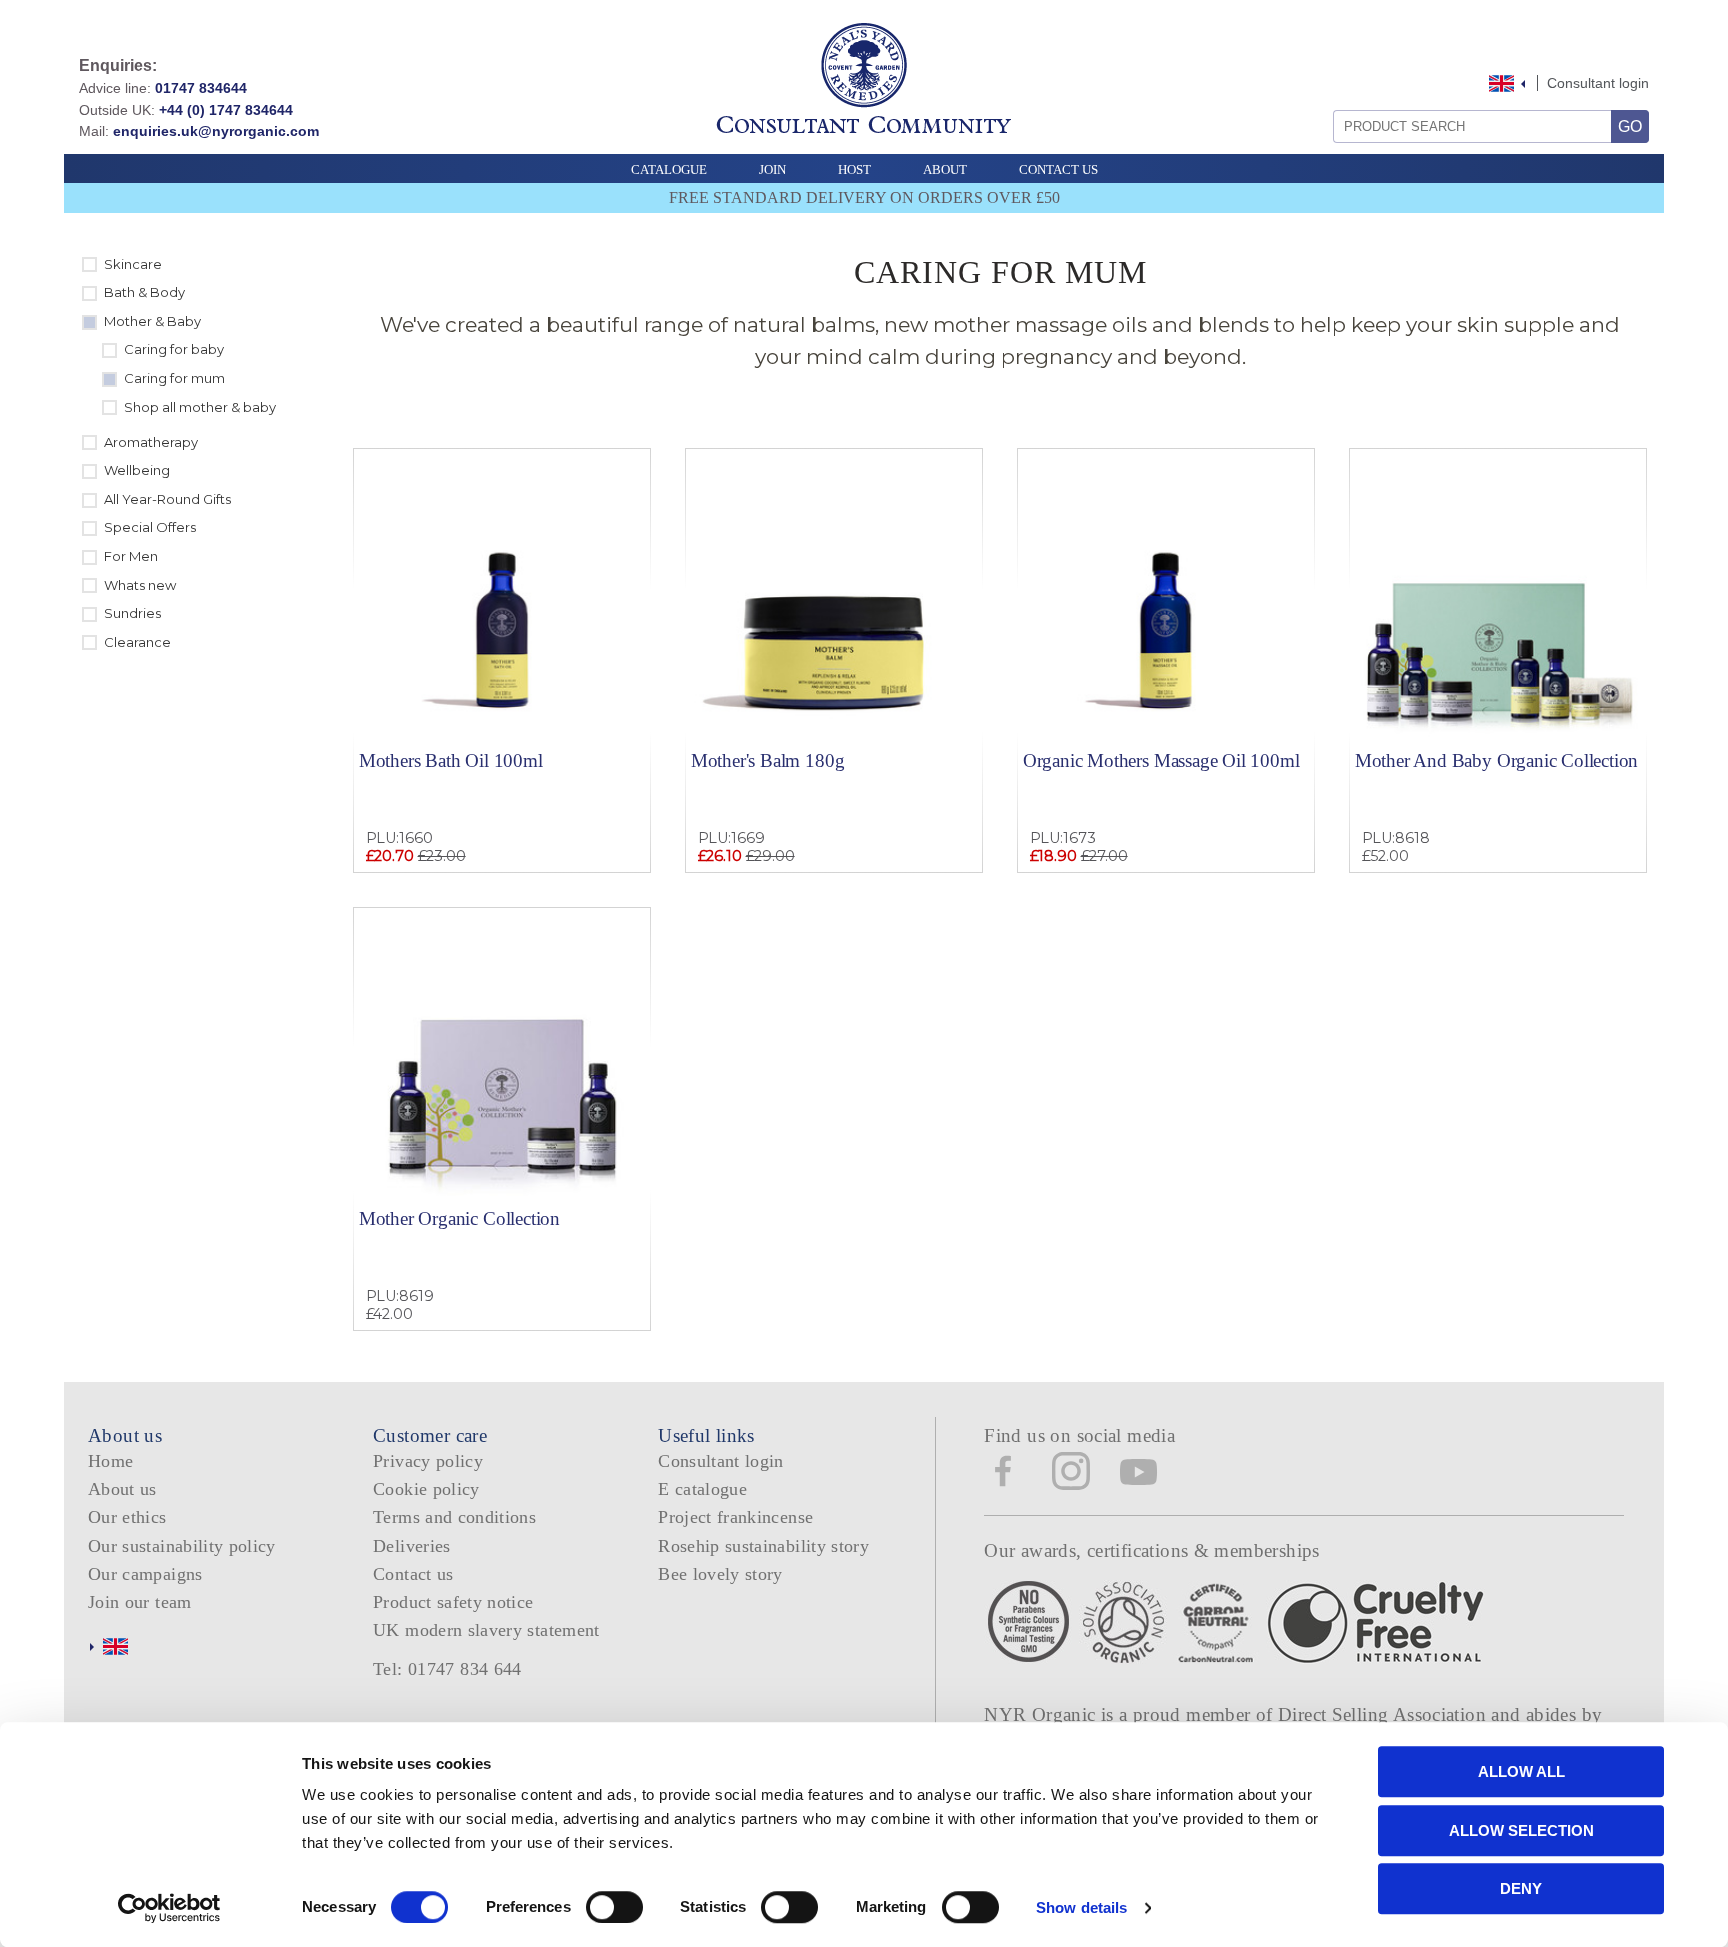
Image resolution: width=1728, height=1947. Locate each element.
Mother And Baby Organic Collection (1496, 760)
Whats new (140, 585)
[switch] (614, 1907)
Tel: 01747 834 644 (447, 1669)
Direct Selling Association (1384, 1714)
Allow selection (1521, 1830)
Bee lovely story (720, 1574)
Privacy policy (428, 1461)
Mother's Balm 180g (768, 760)
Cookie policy (426, 1489)
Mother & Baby (152, 321)
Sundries (132, 613)
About (945, 169)
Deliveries (412, 1546)
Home (110, 1461)
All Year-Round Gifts (167, 499)
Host (854, 169)
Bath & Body (144, 292)
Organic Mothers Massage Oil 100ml (1161, 760)
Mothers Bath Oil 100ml (451, 760)
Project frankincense (735, 1517)
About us (122, 1489)
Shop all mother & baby (200, 407)
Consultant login (1598, 83)
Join (772, 169)
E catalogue (702, 1489)
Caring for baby (174, 349)
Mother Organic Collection (459, 1218)
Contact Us (1058, 169)
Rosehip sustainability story (763, 1546)
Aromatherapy (151, 442)
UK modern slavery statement (486, 1630)
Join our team (140, 1602)
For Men (131, 556)
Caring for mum (174, 378)
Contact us (413, 1574)
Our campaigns (145, 1574)
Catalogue (669, 169)
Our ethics (127, 1517)
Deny (1521, 1888)
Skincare (133, 264)
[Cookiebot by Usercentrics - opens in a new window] (169, 1908)
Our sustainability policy (182, 1546)
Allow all (1521, 1771)
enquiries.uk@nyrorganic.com (216, 131)
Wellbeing (137, 470)
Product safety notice (453, 1602)
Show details (1081, 1907)
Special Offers (150, 527)
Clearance (137, 642)
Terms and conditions (454, 1517)
